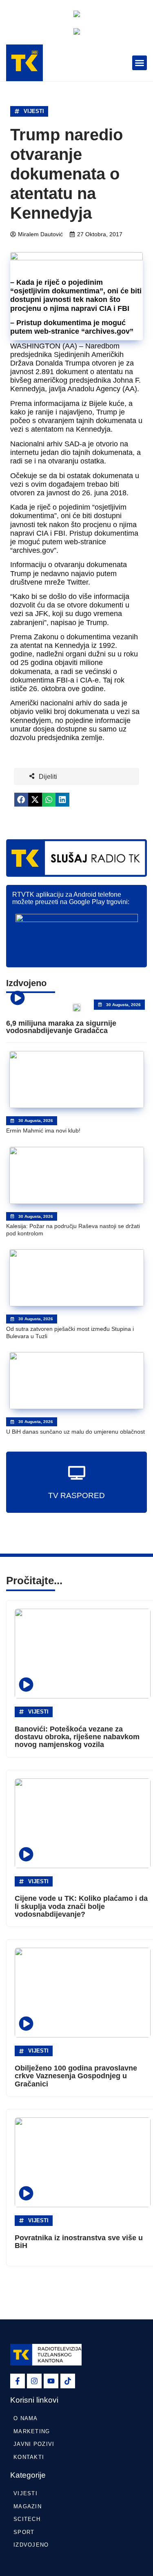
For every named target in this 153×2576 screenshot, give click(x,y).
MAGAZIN (28, 2506)
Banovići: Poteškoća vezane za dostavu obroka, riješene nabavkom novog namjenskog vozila (77, 1737)
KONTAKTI (29, 2457)
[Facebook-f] (18, 2381)
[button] (140, 63)
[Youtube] (51, 2381)
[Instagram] (34, 2381)
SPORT (24, 2532)
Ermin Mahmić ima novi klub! (43, 1131)
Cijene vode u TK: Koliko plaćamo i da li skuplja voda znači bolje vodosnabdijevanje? (81, 1906)
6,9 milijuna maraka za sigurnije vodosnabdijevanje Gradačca (61, 1027)
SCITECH (27, 2519)
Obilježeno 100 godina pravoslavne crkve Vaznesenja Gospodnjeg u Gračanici (76, 2076)
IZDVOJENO (31, 2545)
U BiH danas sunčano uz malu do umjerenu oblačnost (75, 1432)
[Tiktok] (68, 2381)
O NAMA (26, 2418)
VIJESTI (34, 111)
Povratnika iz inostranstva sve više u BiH (79, 2242)
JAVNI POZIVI (34, 2444)
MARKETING (32, 2431)
